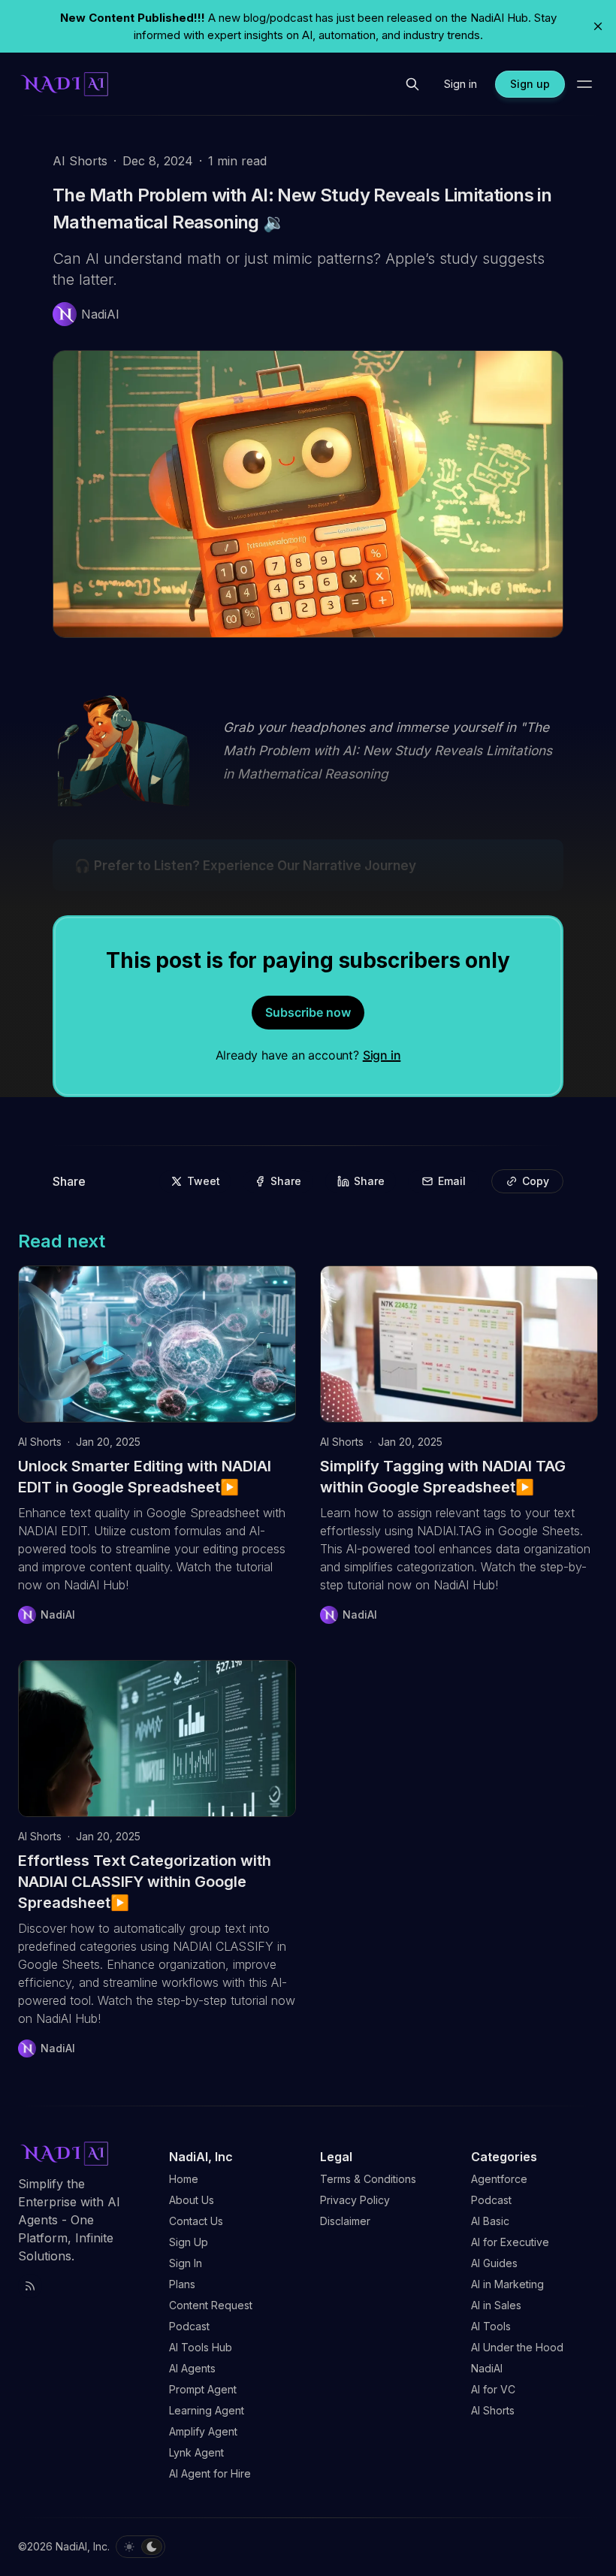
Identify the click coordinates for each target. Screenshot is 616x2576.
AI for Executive (510, 2242)
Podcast (491, 2200)
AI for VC (493, 2389)
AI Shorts (80, 161)
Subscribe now (308, 1012)
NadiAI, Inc (82, 2546)
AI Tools (491, 2326)
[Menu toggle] (584, 84)
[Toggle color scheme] (140, 2547)
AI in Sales (496, 2305)
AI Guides (494, 2263)
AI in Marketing (507, 2284)
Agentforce (499, 2179)
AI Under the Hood (517, 2347)
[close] (598, 26)
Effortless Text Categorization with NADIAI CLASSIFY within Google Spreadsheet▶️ (145, 1882)
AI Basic (490, 2221)
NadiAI (487, 2368)
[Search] (412, 84)
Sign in (382, 1055)
